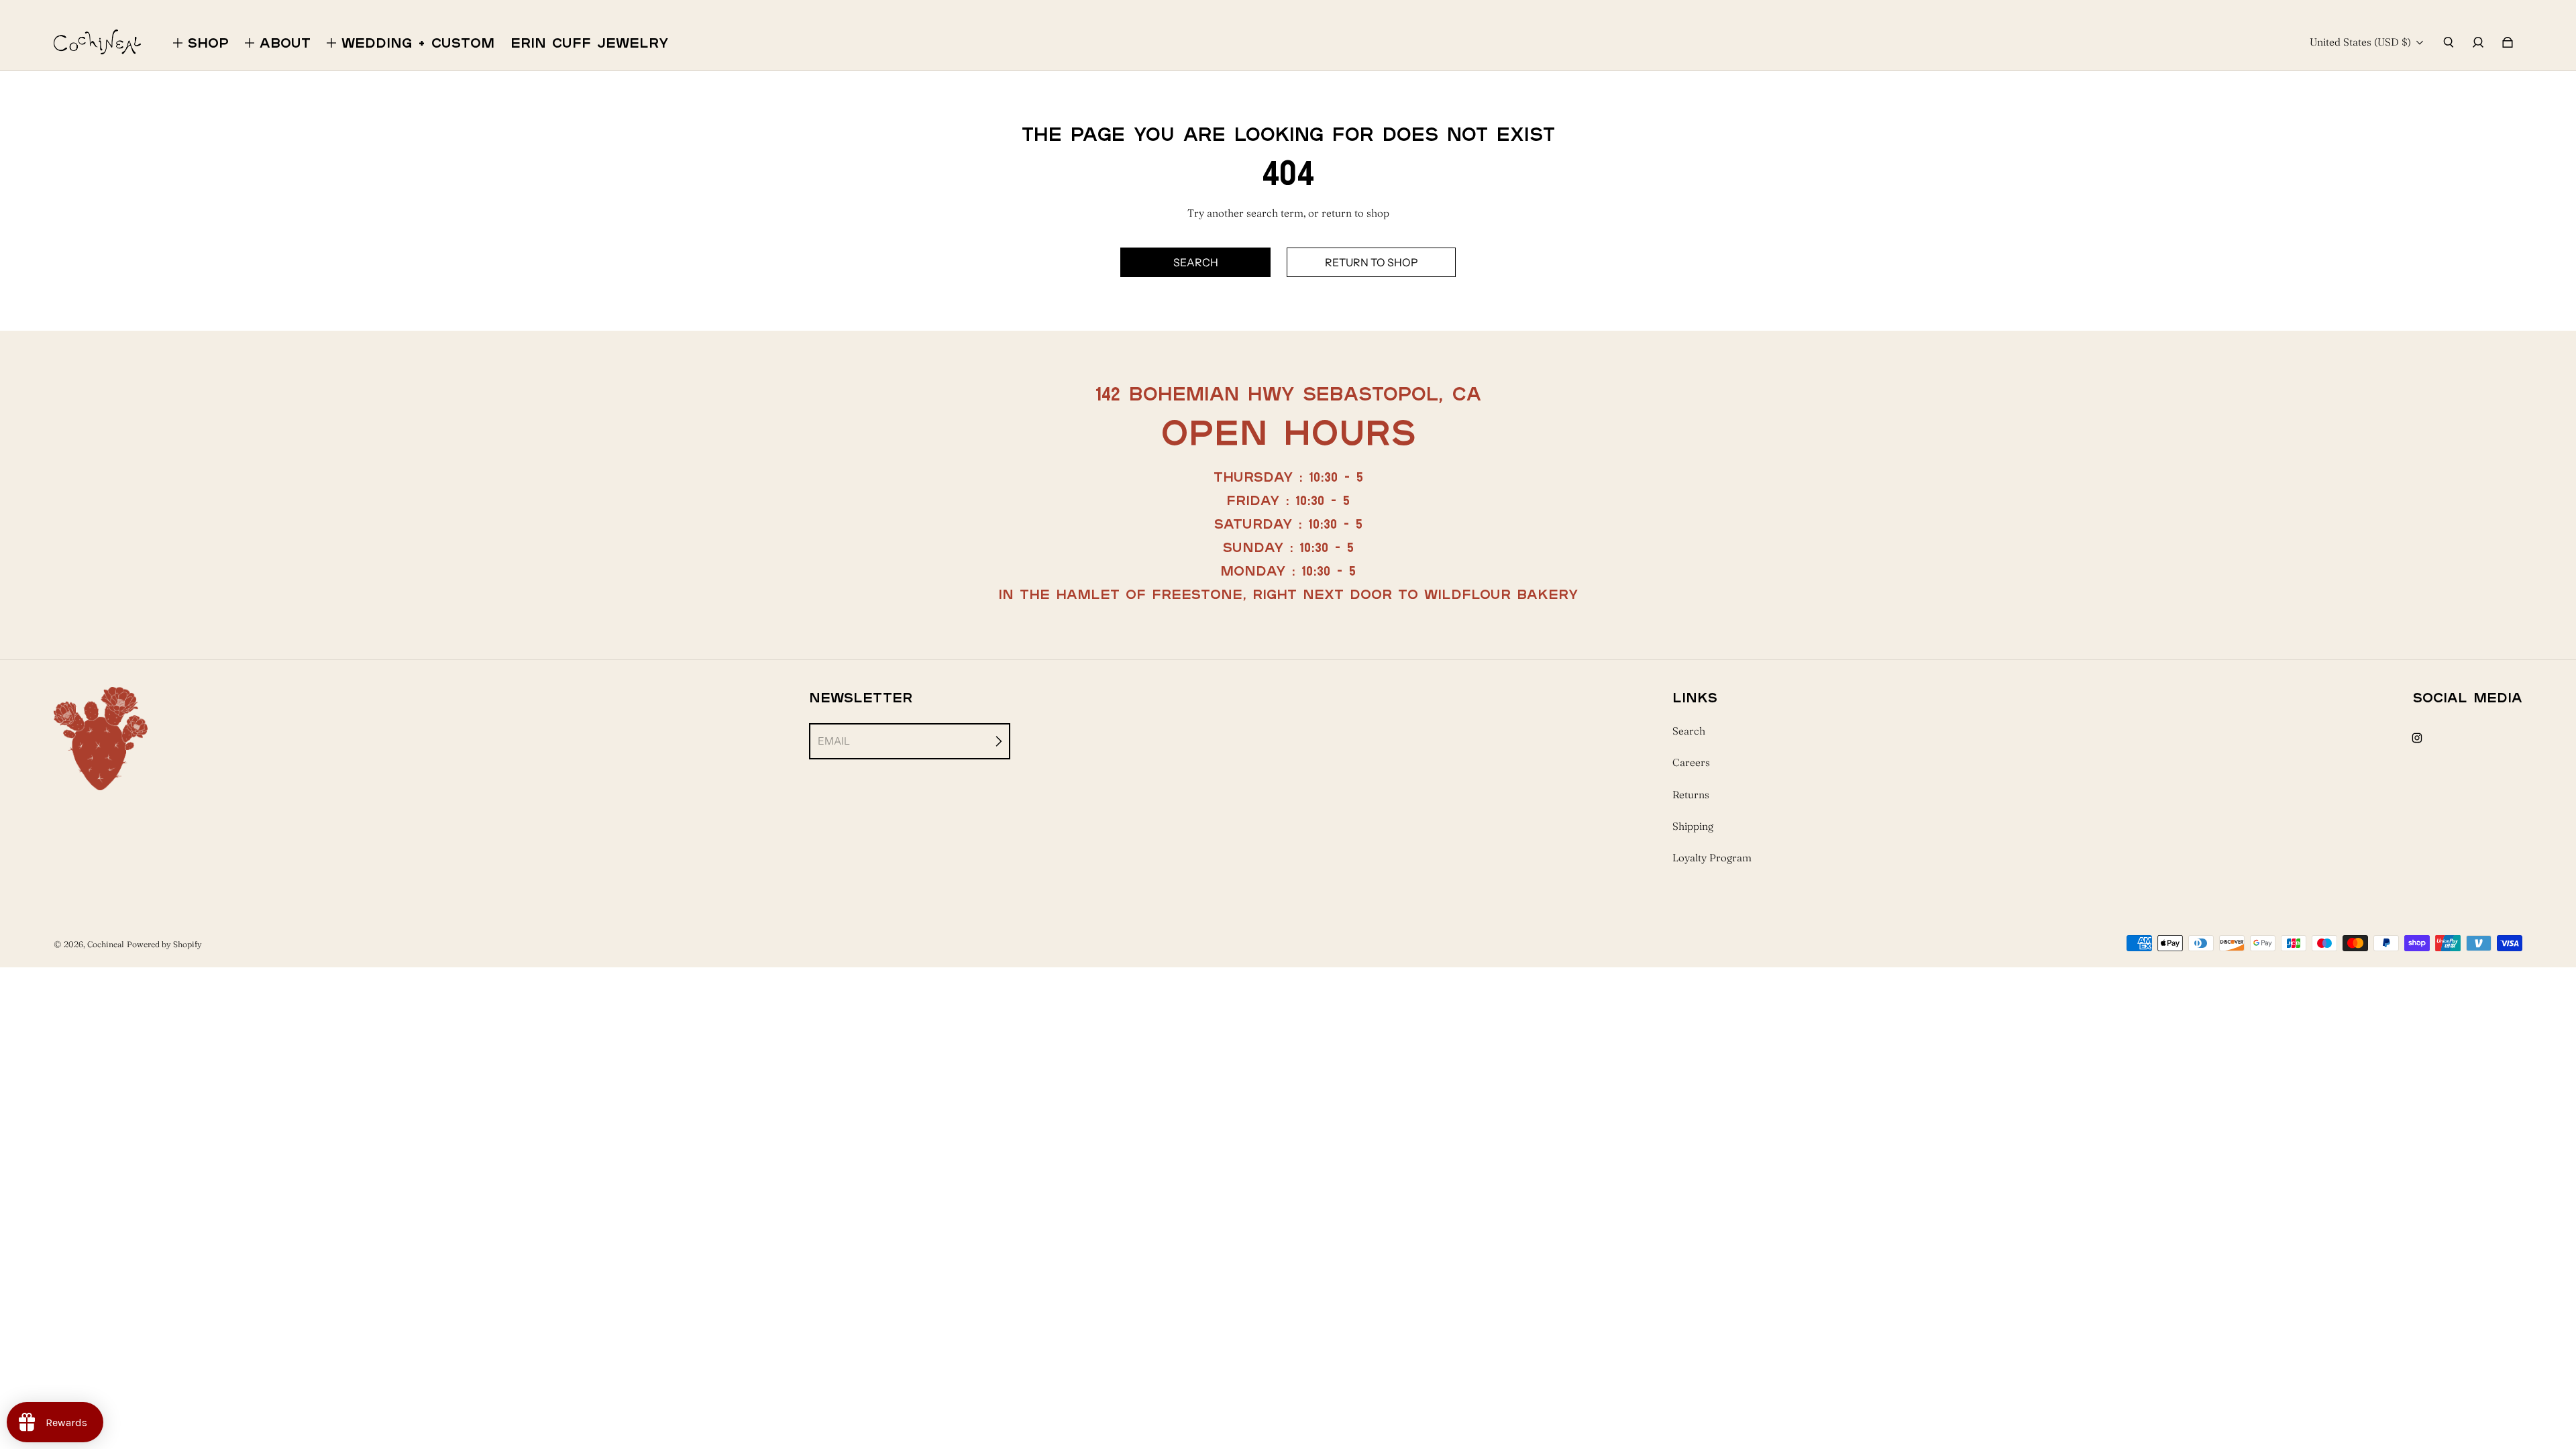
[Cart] (2508, 42)
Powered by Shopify (164, 944)
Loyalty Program (1712, 858)
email (834, 741)
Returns (1691, 795)
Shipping (1693, 826)
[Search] (2449, 42)
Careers (1691, 762)
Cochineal (106, 944)
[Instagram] (2417, 738)
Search (1689, 731)
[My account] (2478, 42)
